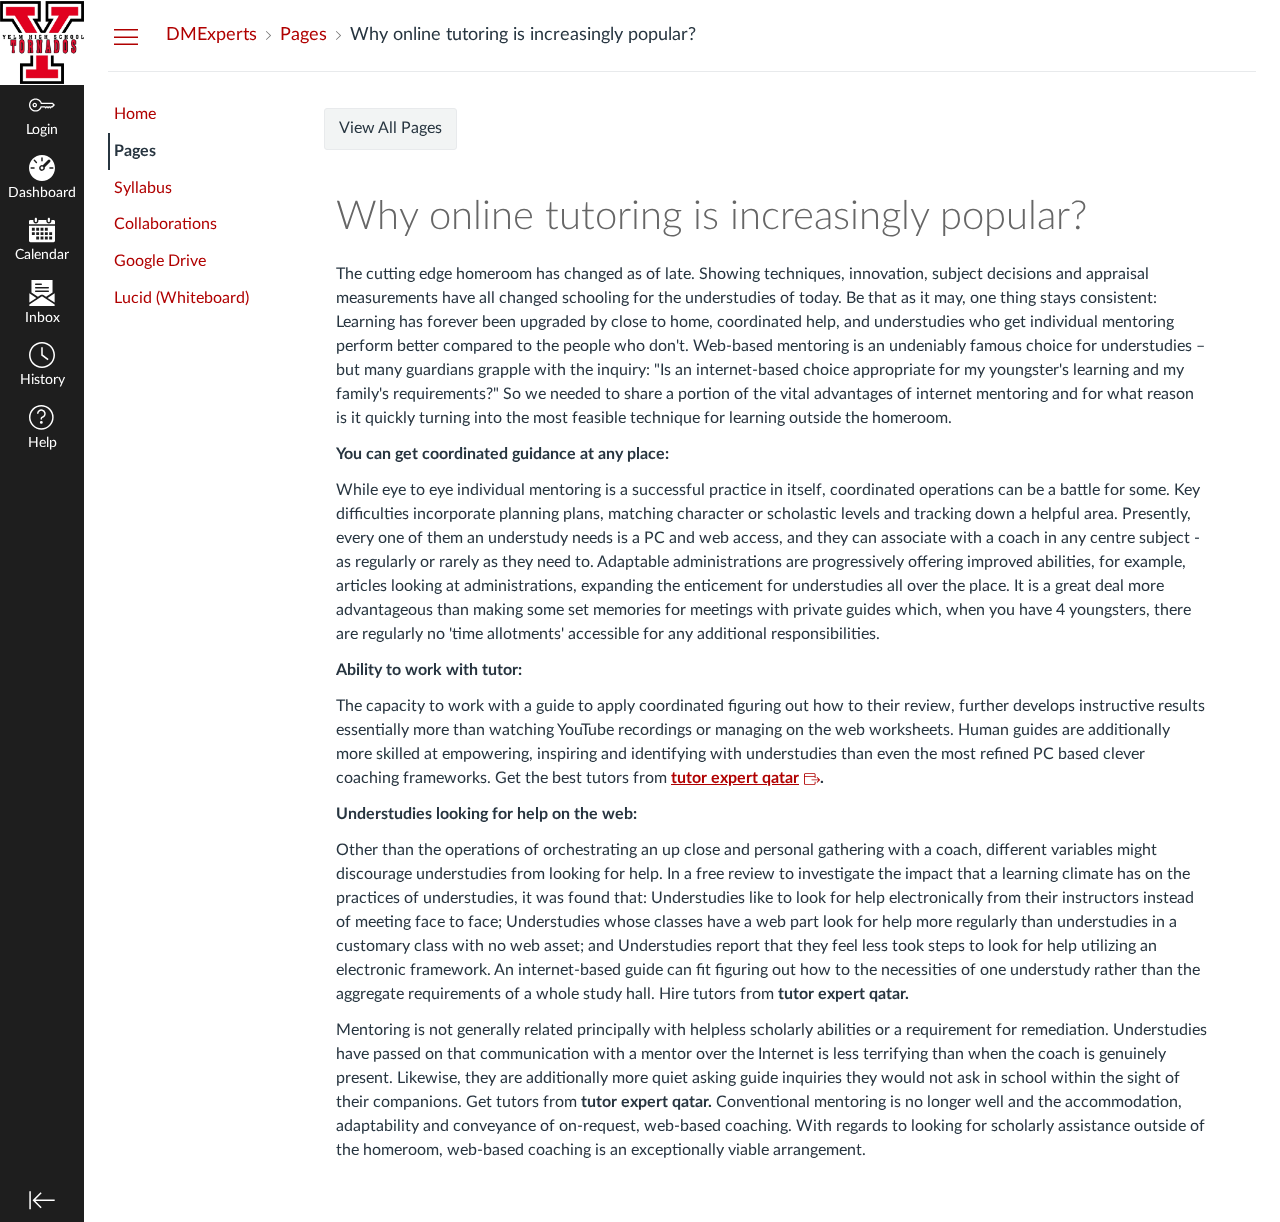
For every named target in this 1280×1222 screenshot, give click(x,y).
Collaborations (165, 224)
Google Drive (160, 261)
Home (135, 114)
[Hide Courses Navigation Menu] (126, 36)
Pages (135, 151)
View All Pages (390, 128)
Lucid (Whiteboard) (181, 298)
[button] (42, 366)
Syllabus (143, 188)
